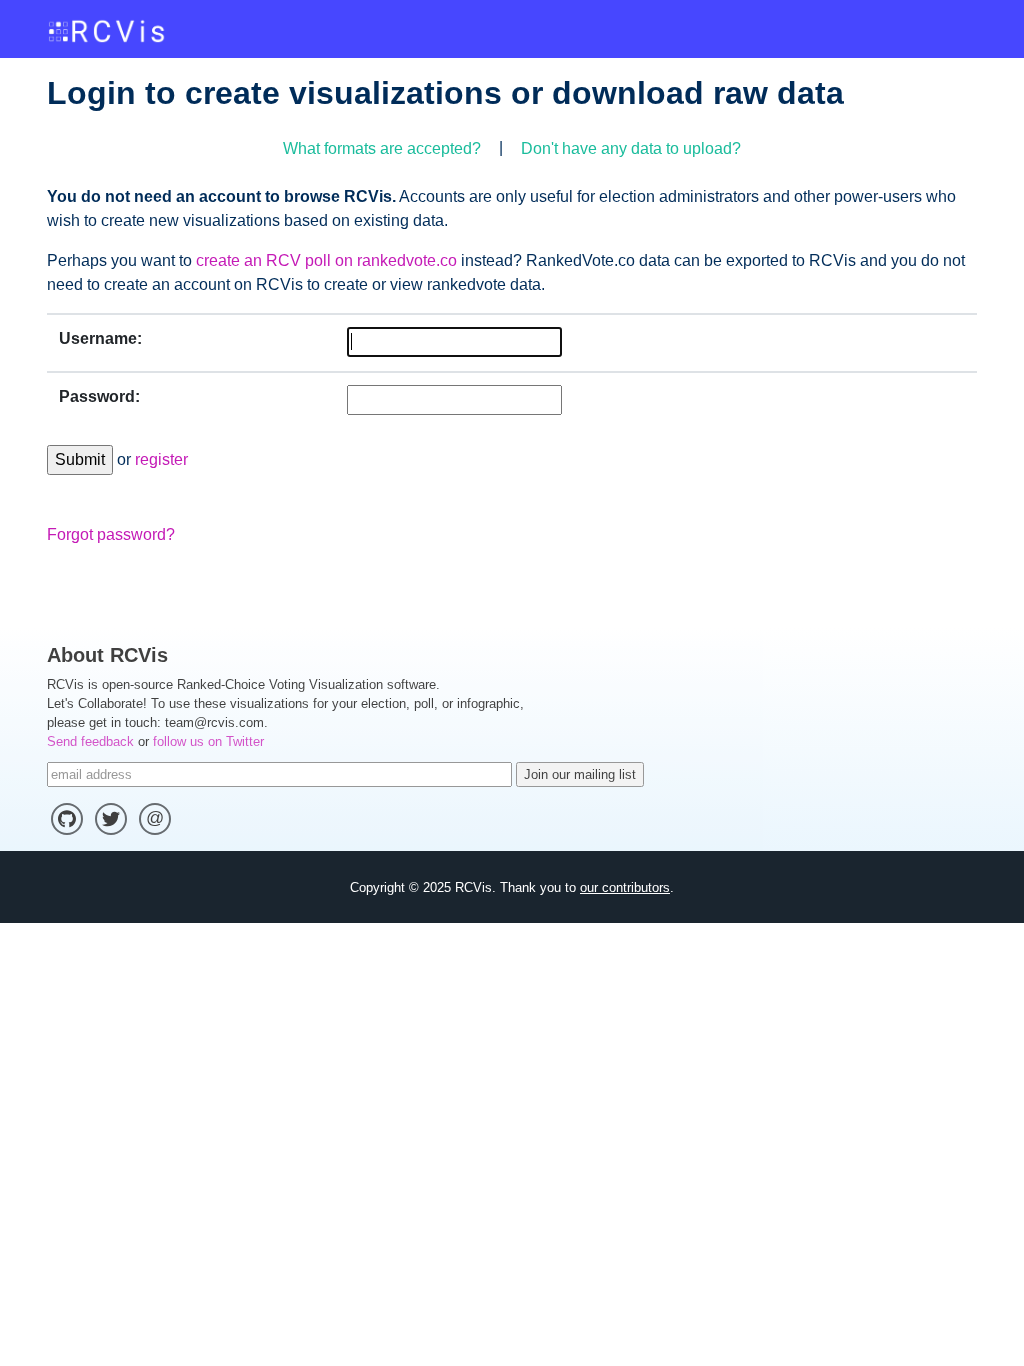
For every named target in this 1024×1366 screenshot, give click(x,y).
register (161, 459)
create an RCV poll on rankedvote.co (326, 260)
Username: (100, 338)
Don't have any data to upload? (631, 148)
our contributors (625, 887)
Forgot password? (111, 534)
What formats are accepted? (382, 148)
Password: (99, 396)
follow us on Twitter (208, 741)
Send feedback (90, 741)
